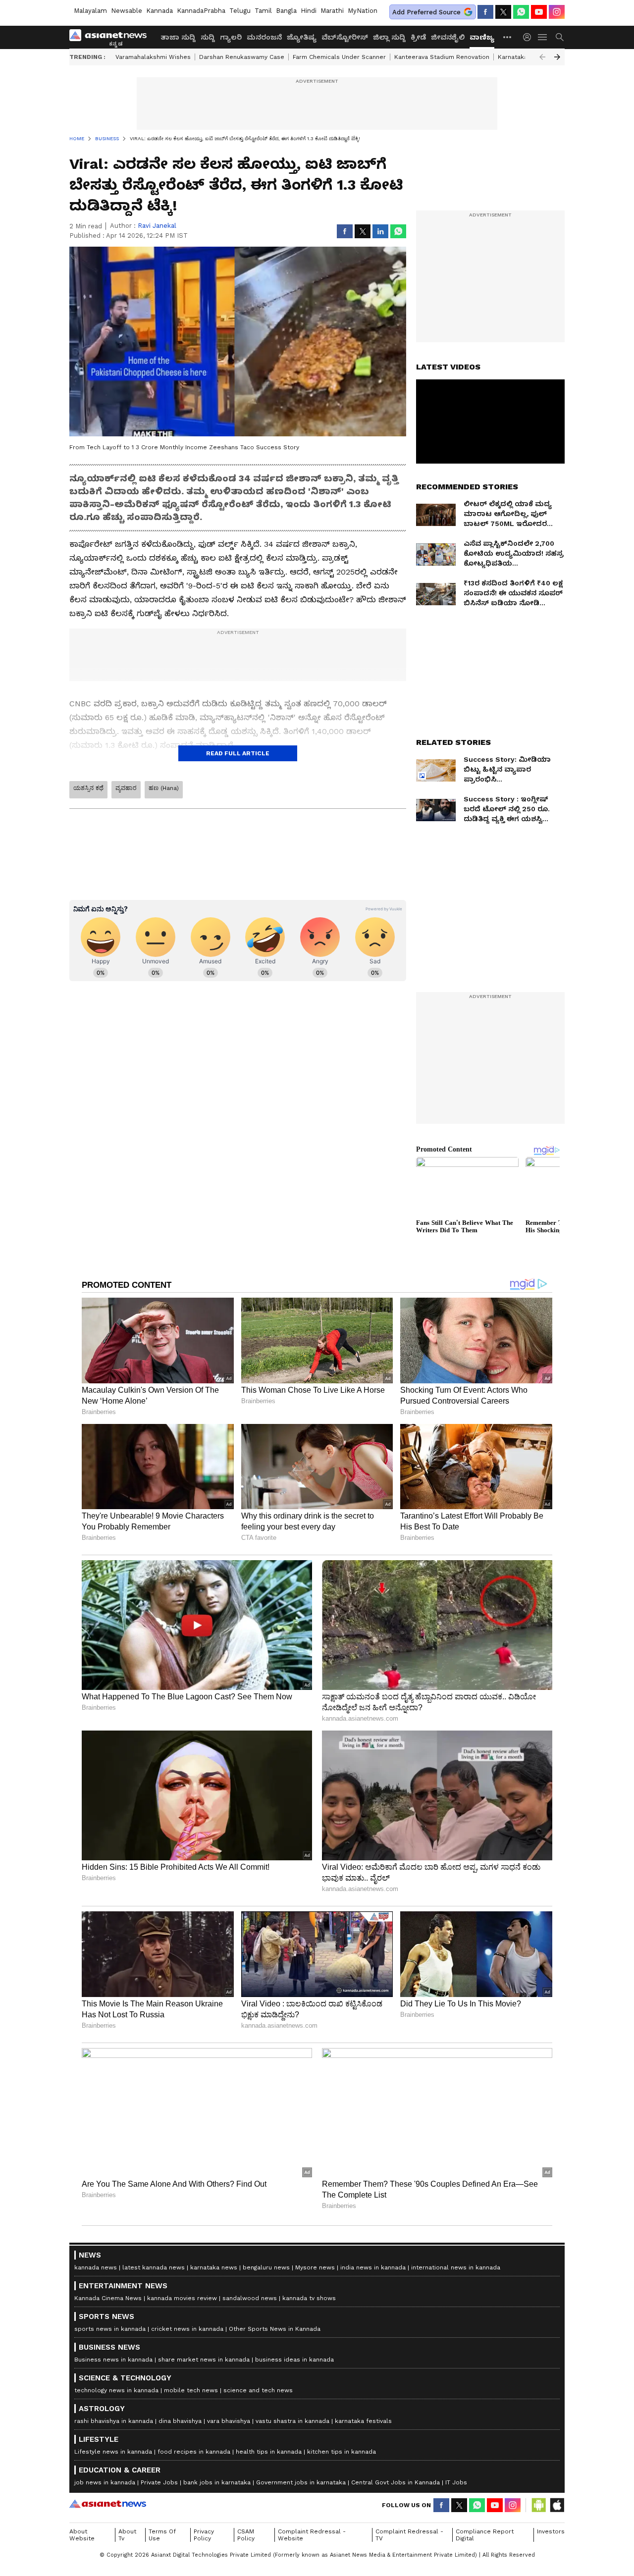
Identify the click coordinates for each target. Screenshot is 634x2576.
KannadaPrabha (201, 11)
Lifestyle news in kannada (113, 2452)
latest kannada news (154, 2267)
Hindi (309, 11)
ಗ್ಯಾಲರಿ (231, 37)
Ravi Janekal (157, 226)
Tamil (263, 11)
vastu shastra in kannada (292, 2421)
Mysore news (315, 2267)
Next (557, 57)
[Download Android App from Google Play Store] (539, 2505)
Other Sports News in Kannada (275, 2329)
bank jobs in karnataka (217, 2482)
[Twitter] (503, 12)
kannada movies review (182, 2298)
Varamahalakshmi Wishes (153, 57)
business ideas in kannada (294, 2360)
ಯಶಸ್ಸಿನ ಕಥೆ (88, 788)
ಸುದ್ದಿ (208, 37)
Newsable (127, 11)
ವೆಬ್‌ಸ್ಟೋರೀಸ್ (345, 37)
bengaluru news (266, 2267)
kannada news (96, 2267)
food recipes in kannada (194, 2452)
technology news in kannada (116, 2390)
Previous (542, 57)
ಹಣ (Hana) (164, 788)
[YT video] (539, 12)
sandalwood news (250, 2298)
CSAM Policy (246, 2535)
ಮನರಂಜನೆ (264, 37)
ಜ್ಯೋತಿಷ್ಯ (302, 37)
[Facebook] (485, 12)
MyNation (363, 11)
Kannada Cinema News (108, 2298)
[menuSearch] (560, 37)
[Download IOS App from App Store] (557, 2505)
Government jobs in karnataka (301, 2482)
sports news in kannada (110, 2329)
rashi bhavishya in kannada (114, 2421)
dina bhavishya (180, 2421)
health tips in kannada (269, 2452)
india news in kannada (373, 2267)
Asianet (108, 2504)
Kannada (159, 11)
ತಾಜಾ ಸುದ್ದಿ (178, 37)
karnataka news (214, 2267)
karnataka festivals (363, 2421)
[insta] (557, 12)
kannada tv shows (309, 2298)
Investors (551, 2531)
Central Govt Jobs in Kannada (396, 2482)
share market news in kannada (204, 2360)
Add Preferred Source (426, 12)
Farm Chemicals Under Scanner (339, 57)
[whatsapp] (521, 12)
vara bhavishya (229, 2421)
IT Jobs (456, 2482)
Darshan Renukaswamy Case (242, 57)
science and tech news (258, 2390)
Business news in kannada (113, 2360)
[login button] (529, 37)
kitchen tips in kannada (342, 2452)
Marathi (332, 11)
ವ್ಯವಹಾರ (126, 788)
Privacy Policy (204, 2535)
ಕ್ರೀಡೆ (418, 37)
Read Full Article (238, 753)
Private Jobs (159, 2482)
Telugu (240, 11)
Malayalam (90, 11)
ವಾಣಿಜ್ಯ (482, 37)
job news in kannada (105, 2482)
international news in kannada (456, 2267)
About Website (82, 2535)
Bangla (286, 11)
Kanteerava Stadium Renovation (442, 57)
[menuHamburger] (543, 37)
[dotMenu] (508, 37)
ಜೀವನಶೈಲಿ (448, 37)
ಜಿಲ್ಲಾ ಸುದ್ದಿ (389, 37)
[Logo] (111, 37)
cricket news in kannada (187, 2329)
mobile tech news (191, 2390)
